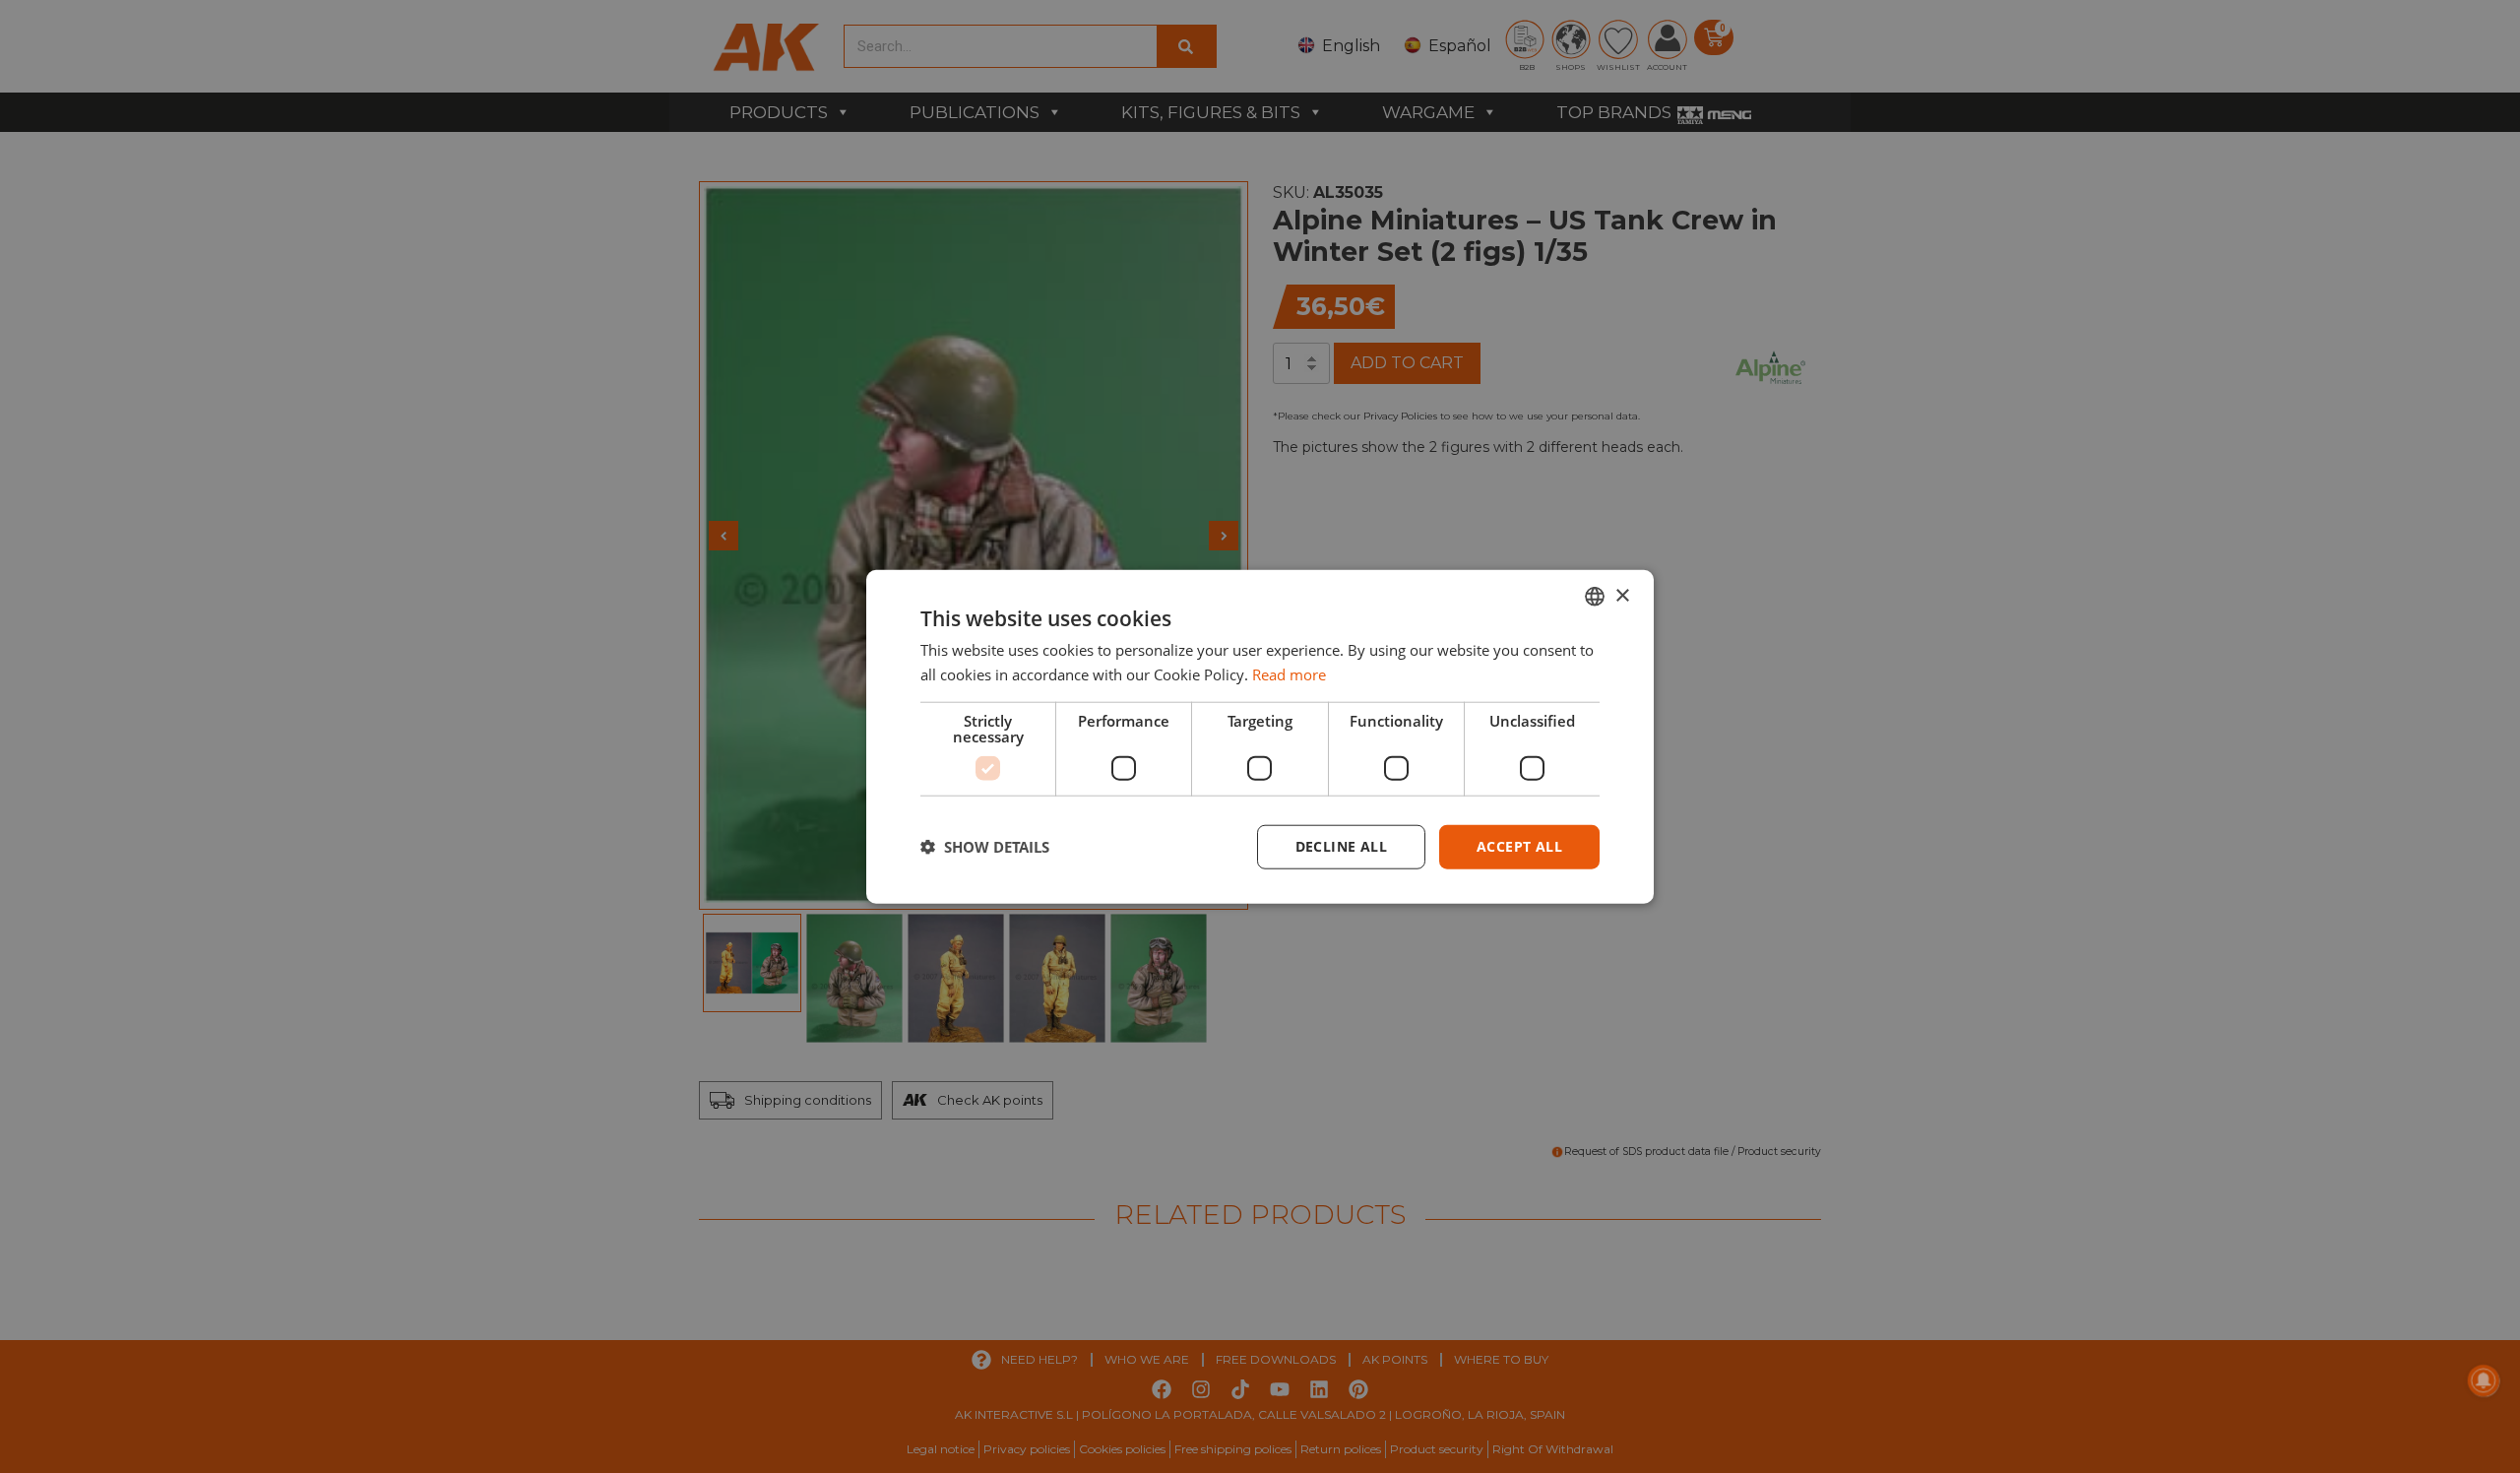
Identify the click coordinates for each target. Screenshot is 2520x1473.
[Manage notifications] (2484, 1380)
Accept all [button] (1519, 846)
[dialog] (1260, 737)
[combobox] (1595, 597)
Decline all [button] (1341, 846)
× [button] (1622, 595)
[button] (985, 847)
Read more (1289, 674)
